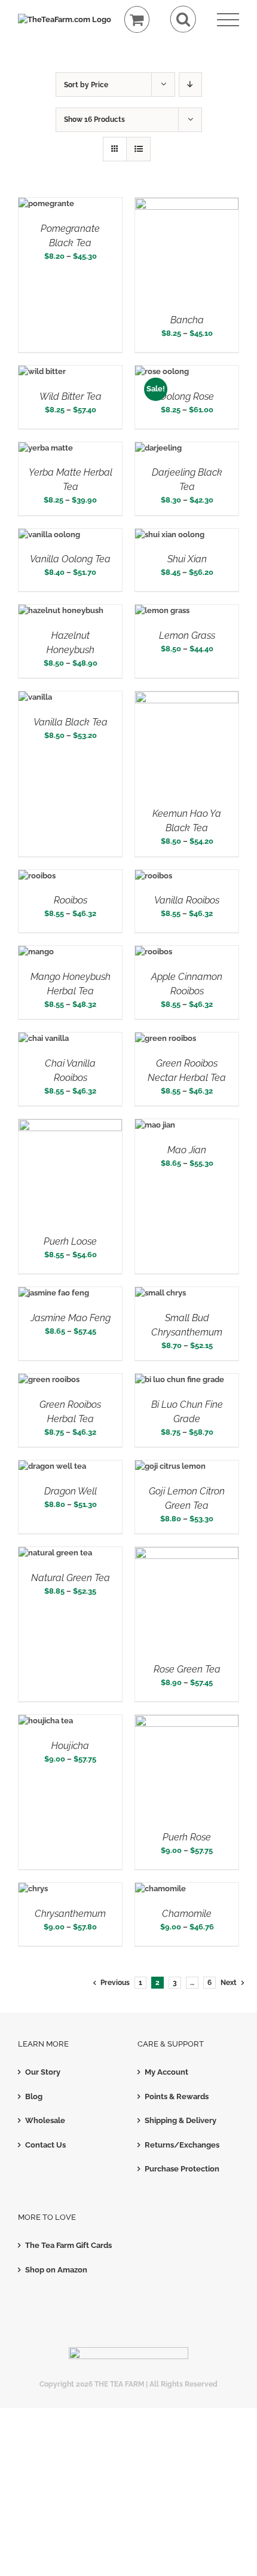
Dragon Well (71, 1491)
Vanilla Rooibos (187, 900)
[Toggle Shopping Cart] (137, 19)
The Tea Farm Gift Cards (68, 2245)
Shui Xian (187, 559)
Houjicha (70, 1746)
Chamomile (187, 1914)
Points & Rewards (177, 2096)
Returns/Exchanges (182, 2145)
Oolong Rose (187, 396)
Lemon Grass (187, 635)
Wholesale (45, 2120)
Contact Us (45, 2145)
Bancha (187, 320)
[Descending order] (190, 85)
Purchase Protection (182, 2169)
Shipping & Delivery (180, 2120)
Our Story (43, 2072)
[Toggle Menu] (228, 20)
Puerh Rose (187, 1837)
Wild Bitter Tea (71, 396)
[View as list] (138, 149)
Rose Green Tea (187, 1669)
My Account (166, 2072)
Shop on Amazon (56, 2270)
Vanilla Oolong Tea (70, 559)
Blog (34, 2096)
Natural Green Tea (71, 1578)
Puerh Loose (70, 1241)
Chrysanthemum (70, 1914)
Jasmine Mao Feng (71, 1318)
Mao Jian (187, 1150)
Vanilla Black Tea (71, 722)
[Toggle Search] (183, 19)
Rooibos (71, 900)
